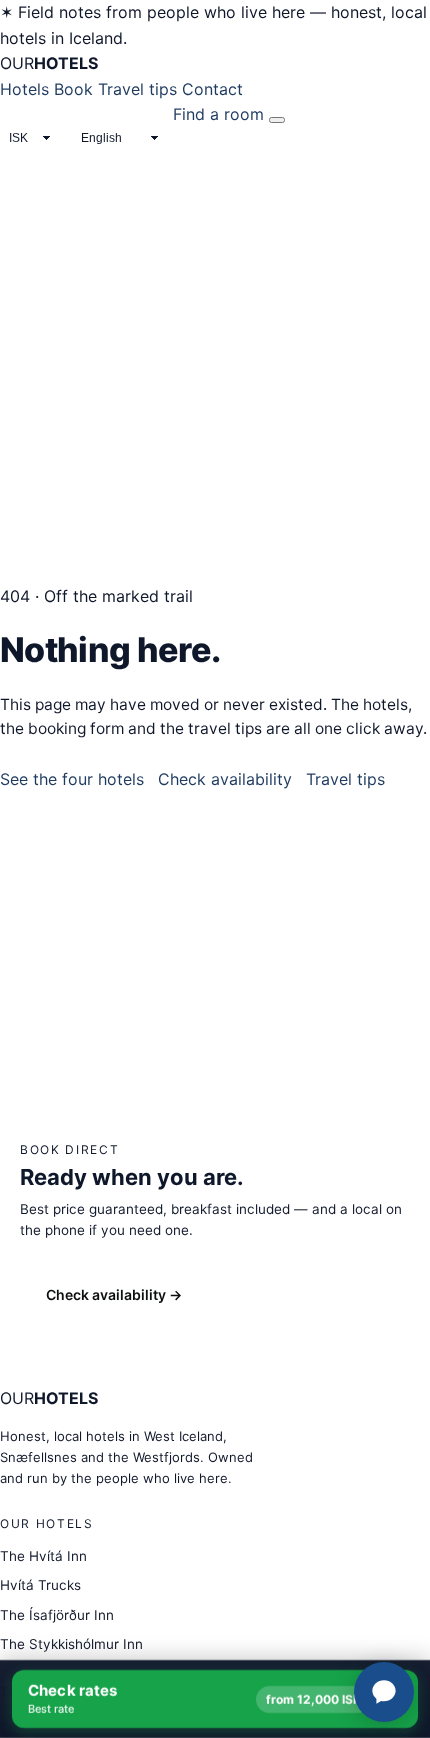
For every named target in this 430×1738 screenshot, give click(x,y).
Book (73, 89)
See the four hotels (72, 779)
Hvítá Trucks (40, 1585)
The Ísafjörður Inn (57, 1615)
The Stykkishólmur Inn (71, 1644)
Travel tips (137, 89)
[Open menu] (277, 120)
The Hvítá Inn (43, 1556)
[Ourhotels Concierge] (384, 1692)
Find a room (218, 114)
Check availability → (114, 1294)
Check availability (225, 779)
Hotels (24, 89)
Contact (212, 89)
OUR (49, 63)
